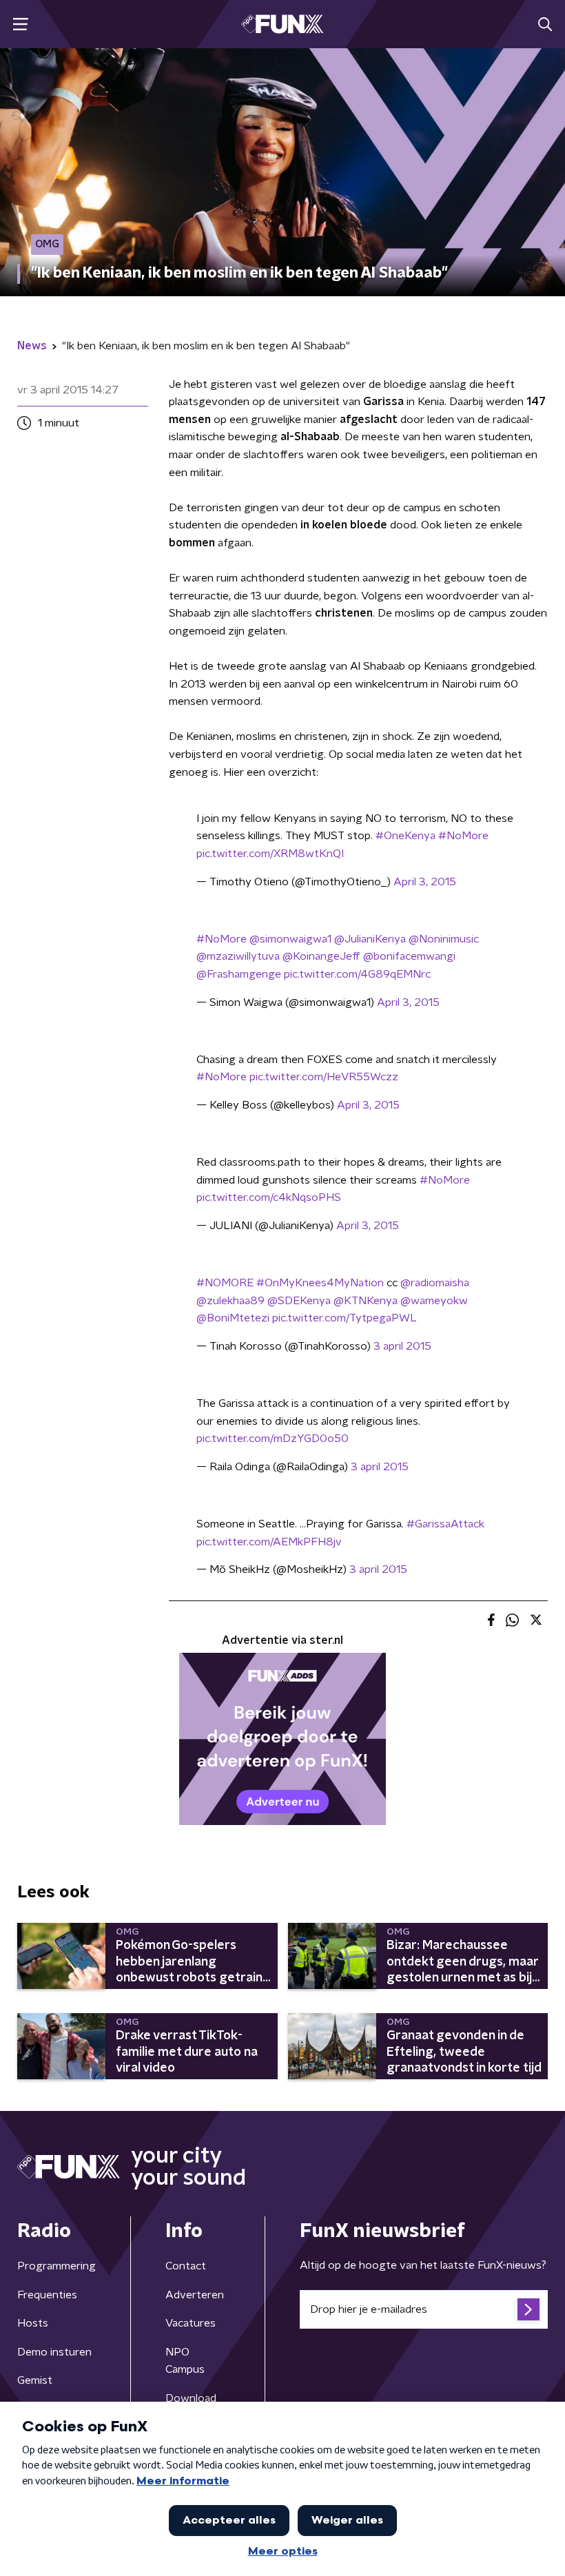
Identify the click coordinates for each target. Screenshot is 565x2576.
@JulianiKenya (370, 939)
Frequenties (47, 2295)
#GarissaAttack (445, 1524)
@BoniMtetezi (233, 1318)
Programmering (56, 2266)
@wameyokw (434, 1301)
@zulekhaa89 (230, 1301)
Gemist (35, 2380)
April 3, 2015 (425, 882)
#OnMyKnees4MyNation (320, 1283)
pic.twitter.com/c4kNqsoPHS (269, 1197)
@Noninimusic (444, 939)
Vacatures (191, 2323)
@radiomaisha (435, 1283)
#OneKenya (405, 836)
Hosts (33, 2323)
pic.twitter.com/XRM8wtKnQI (270, 854)
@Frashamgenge (239, 974)
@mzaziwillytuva (238, 956)
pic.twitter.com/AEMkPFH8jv (269, 1542)
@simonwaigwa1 (290, 939)
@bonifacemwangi (409, 956)
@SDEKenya (299, 1301)
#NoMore (463, 836)
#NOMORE (225, 1283)
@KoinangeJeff (321, 956)
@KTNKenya (366, 1301)
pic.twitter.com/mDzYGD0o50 (273, 1439)
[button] (20, 24)
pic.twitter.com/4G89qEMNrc (357, 974)
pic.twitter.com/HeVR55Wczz (324, 1077)
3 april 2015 (402, 1346)
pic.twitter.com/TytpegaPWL (345, 1318)
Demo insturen (54, 2352)
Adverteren (195, 2295)
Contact (186, 2266)
